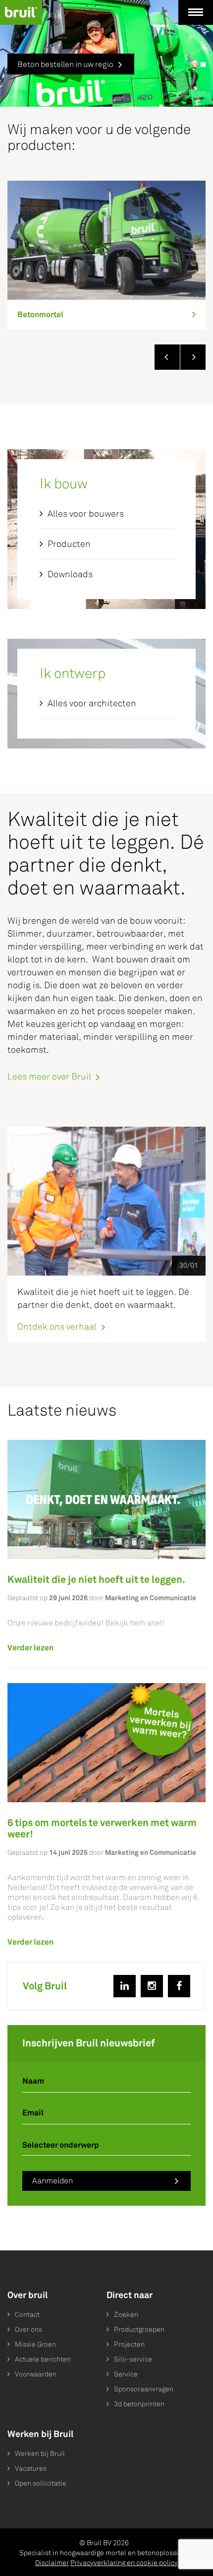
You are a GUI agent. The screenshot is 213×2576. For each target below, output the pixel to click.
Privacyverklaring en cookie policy (124, 2563)
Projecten (129, 2344)
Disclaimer (52, 2563)
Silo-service (133, 2359)
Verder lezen (30, 1648)
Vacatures (31, 2469)
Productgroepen (139, 2330)
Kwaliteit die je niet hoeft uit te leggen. (96, 1579)
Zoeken (126, 2315)
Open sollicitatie (41, 2483)
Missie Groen (35, 2344)
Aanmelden (53, 2181)
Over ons (28, 2330)
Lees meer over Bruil (49, 1077)
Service (126, 2374)
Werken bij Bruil (40, 2454)
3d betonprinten (139, 2404)
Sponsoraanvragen (144, 2389)
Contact (27, 2315)
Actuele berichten (43, 2359)
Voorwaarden (36, 2374)
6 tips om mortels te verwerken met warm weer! (102, 1828)
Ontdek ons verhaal (57, 1326)
